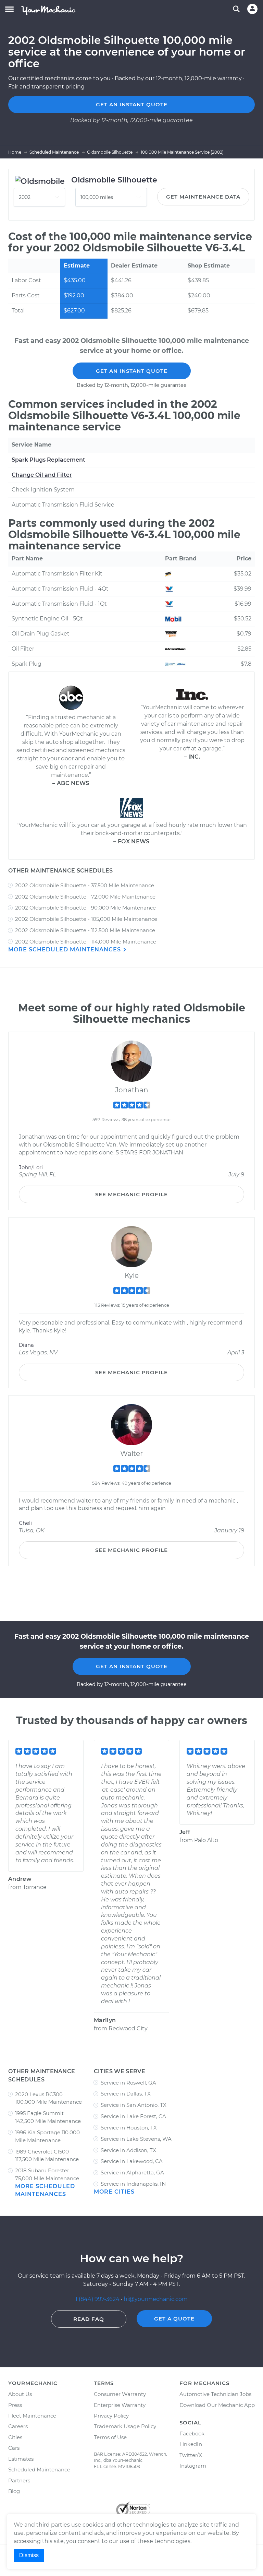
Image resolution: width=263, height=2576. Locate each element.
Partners (19, 2480)
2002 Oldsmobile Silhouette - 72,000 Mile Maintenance (85, 897)
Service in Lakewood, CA (132, 2161)
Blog (14, 2491)
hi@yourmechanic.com (156, 2299)
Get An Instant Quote (132, 371)
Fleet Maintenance (32, 2416)
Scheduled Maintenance (39, 2470)
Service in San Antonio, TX (134, 2105)
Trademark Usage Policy (125, 2426)
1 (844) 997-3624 (98, 2299)
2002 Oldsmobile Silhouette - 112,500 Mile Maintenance (85, 930)
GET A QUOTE (174, 2319)
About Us (20, 2394)
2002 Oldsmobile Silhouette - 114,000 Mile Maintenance (86, 942)
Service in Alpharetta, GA (132, 2173)
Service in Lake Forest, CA (133, 2116)
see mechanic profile (131, 1194)
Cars (14, 2448)
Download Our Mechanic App (217, 2405)
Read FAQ (89, 2319)
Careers (18, 2426)
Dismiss (29, 2555)
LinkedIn (191, 2444)
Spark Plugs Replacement (48, 460)
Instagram (193, 2466)
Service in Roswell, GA (128, 2083)
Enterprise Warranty (120, 2405)
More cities (114, 2192)
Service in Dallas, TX (126, 2094)
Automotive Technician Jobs (215, 2394)
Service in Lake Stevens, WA (136, 2139)
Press (15, 2405)
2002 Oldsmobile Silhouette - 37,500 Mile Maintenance (85, 885)
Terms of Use (110, 2437)
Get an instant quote (132, 104)
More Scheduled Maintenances (65, 949)
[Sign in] (252, 9)
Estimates (21, 2459)
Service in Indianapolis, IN (133, 2184)
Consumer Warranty (120, 2394)
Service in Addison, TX (128, 2150)
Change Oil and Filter (42, 475)
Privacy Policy (111, 2416)
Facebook (192, 2433)
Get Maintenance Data (203, 197)
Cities (15, 2437)
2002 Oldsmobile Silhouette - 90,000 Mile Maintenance (85, 908)
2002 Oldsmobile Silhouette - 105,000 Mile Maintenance (86, 919)
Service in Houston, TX (129, 2128)
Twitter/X (191, 2455)
